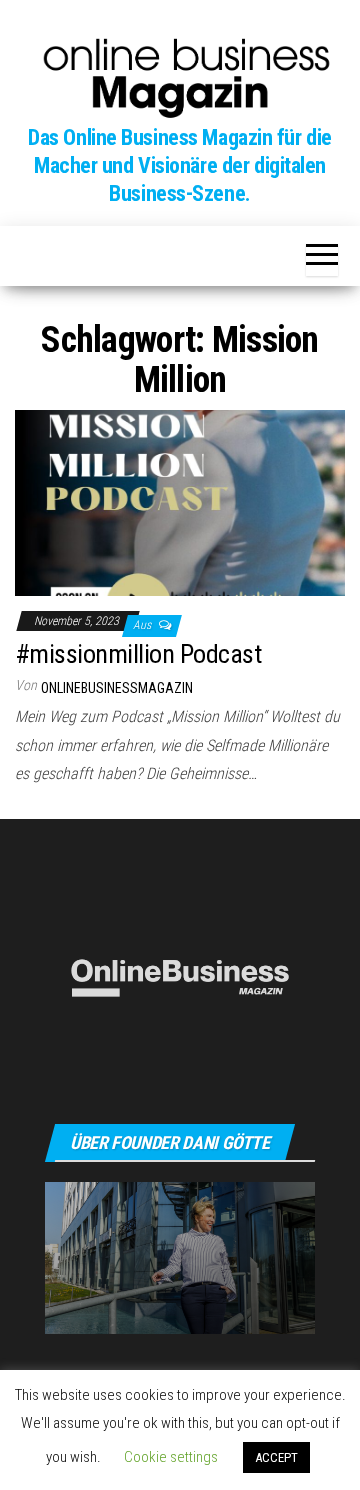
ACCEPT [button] (276, 1457)
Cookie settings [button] (171, 1457)
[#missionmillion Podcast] (180, 501)
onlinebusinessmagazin (117, 688)
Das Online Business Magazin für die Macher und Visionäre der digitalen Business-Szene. (180, 165)
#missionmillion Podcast (138, 654)
